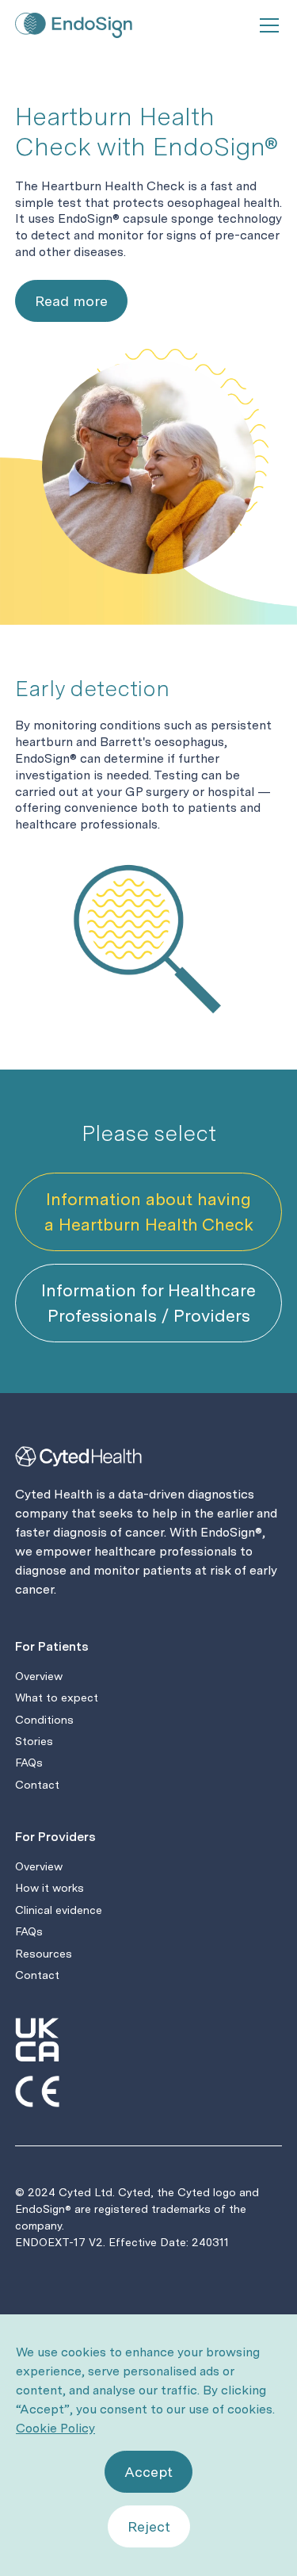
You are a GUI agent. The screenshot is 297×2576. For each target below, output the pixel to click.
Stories (34, 1741)
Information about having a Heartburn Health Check (149, 1211)
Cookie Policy (55, 2428)
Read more (71, 301)
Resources (44, 1954)
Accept (148, 2472)
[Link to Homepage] (78, 25)
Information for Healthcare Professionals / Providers (148, 1303)
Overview (39, 1676)
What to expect (57, 1698)
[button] (266, 25)
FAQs (29, 1763)
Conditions (44, 1720)
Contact (37, 1785)
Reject (149, 2526)
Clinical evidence (59, 1910)
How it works (49, 1888)
